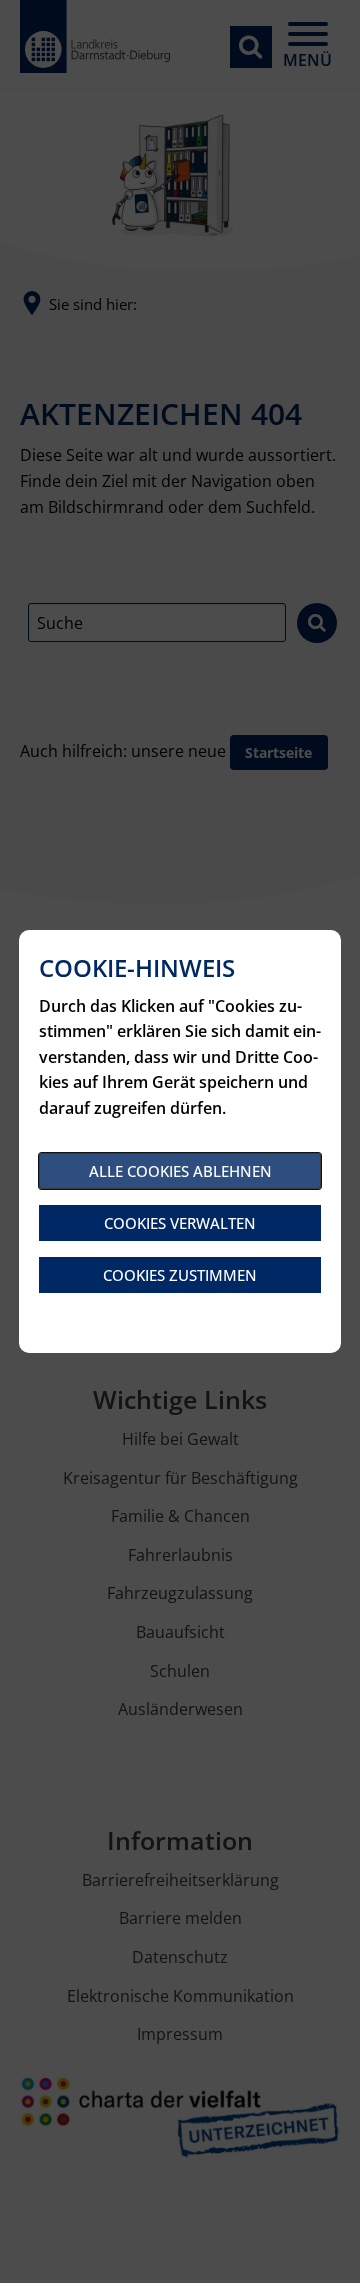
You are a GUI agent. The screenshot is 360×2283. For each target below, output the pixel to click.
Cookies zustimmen (180, 1275)
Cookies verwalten (180, 1223)
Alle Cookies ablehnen (180, 1171)
